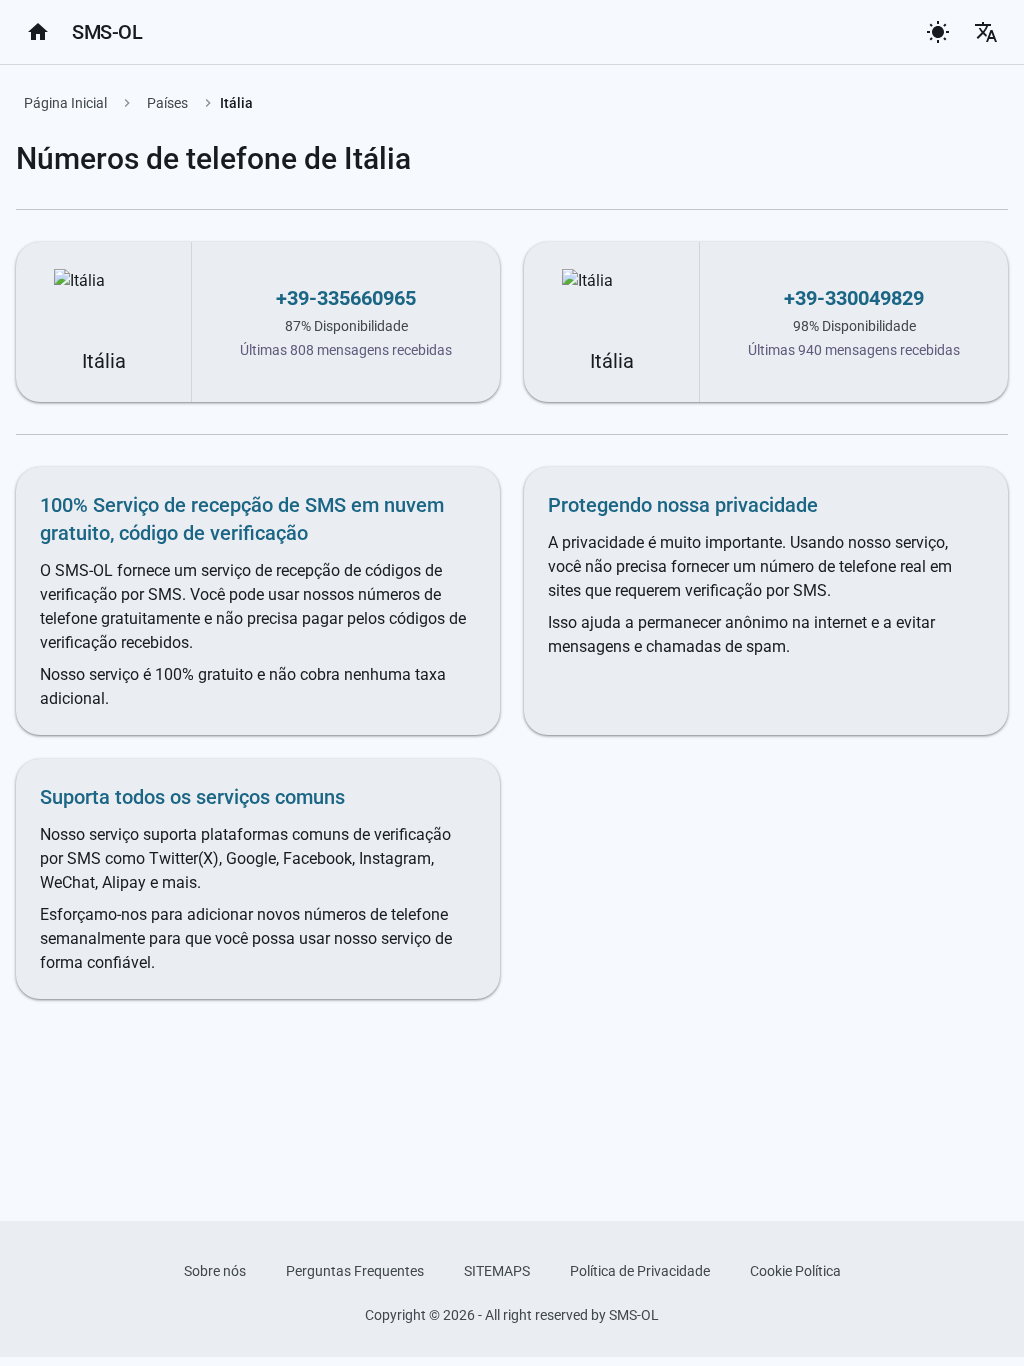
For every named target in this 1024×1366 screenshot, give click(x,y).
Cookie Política (795, 1271)
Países (167, 103)
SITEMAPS (497, 1271)
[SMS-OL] (38, 32)
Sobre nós (215, 1271)
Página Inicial (65, 103)
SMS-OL (107, 32)
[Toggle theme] (938, 32)
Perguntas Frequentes (355, 1271)
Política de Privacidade (640, 1271)
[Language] (986, 32)
